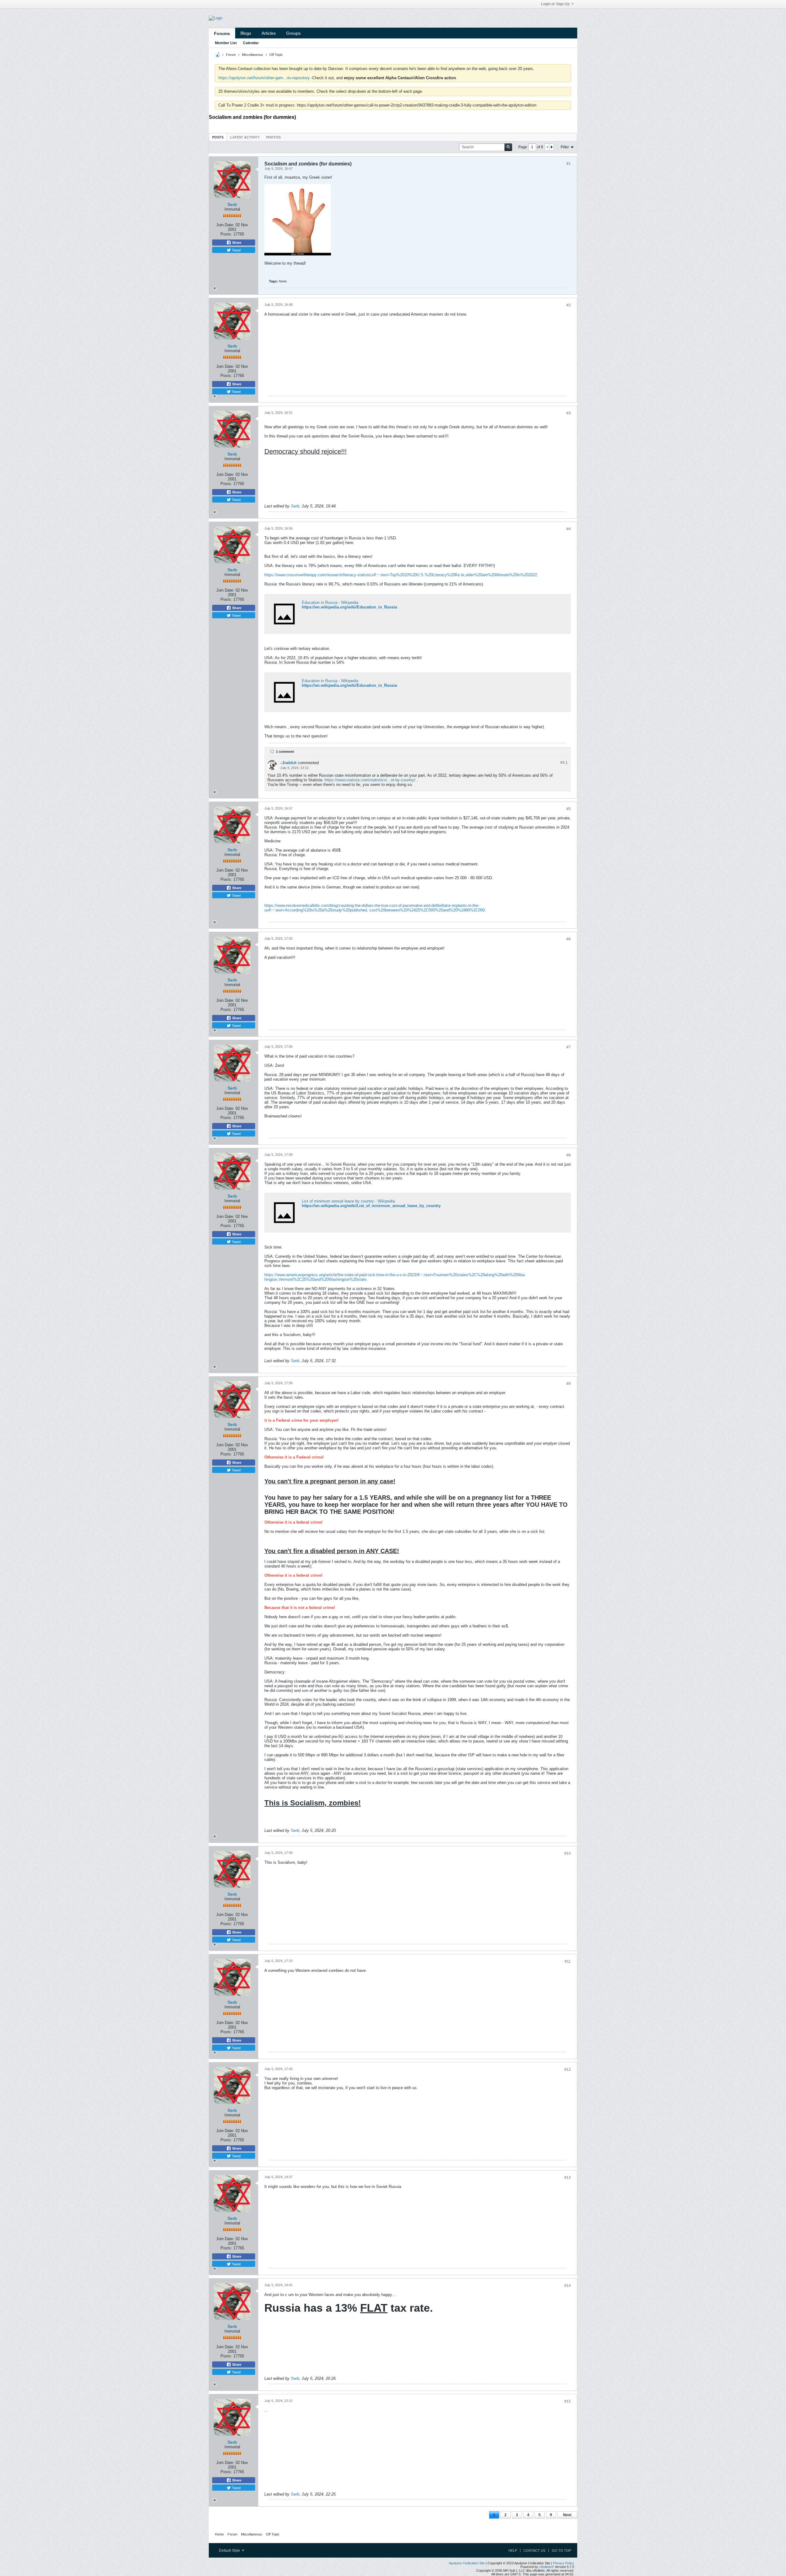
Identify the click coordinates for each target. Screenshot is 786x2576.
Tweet (236, 250)
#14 (568, 2286)
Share (236, 243)
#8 (569, 1155)
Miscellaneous (253, 55)
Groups (293, 33)
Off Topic (276, 55)
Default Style (230, 2551)
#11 (568, 1961)
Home (219, 2534)
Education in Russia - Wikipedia (330, 602)
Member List (226, 43)
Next (567, 2515)
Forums (222, 33)
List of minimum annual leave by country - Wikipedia (348, 1201)
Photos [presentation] (273, 137)
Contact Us (534, 2551)
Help (513, 2551)
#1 (569, 164)
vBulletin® (547, 2567)
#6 (569, 939)
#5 (569, 809)
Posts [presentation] (218, 137)
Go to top (561, 2551)
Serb (232, 204)
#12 (568, 2069)
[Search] (508, 147)
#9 (569, 1384)
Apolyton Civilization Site (467, 2563)
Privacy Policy (564, 2563)
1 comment (285, 752)
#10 (568, 1853)
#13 (568, 2178)
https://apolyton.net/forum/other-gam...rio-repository (264, 78)
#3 (569, 413)
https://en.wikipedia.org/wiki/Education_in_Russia (349, 607)
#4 (569, 529)
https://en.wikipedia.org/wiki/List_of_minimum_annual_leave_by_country (371, 1206)
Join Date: (225, 225)
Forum (231, 55)
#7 (569, 1047)
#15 (568, 2401)
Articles (269, 33)
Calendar (251, 43)
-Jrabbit (288, 763)
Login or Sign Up (555, 4)
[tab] (218, 137)
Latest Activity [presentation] (245, 137)
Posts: (226, 234)
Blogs (246, 33)
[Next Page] (551, 147)
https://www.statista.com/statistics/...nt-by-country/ (370, 780)
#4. (564, 763)
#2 (569, 305)
